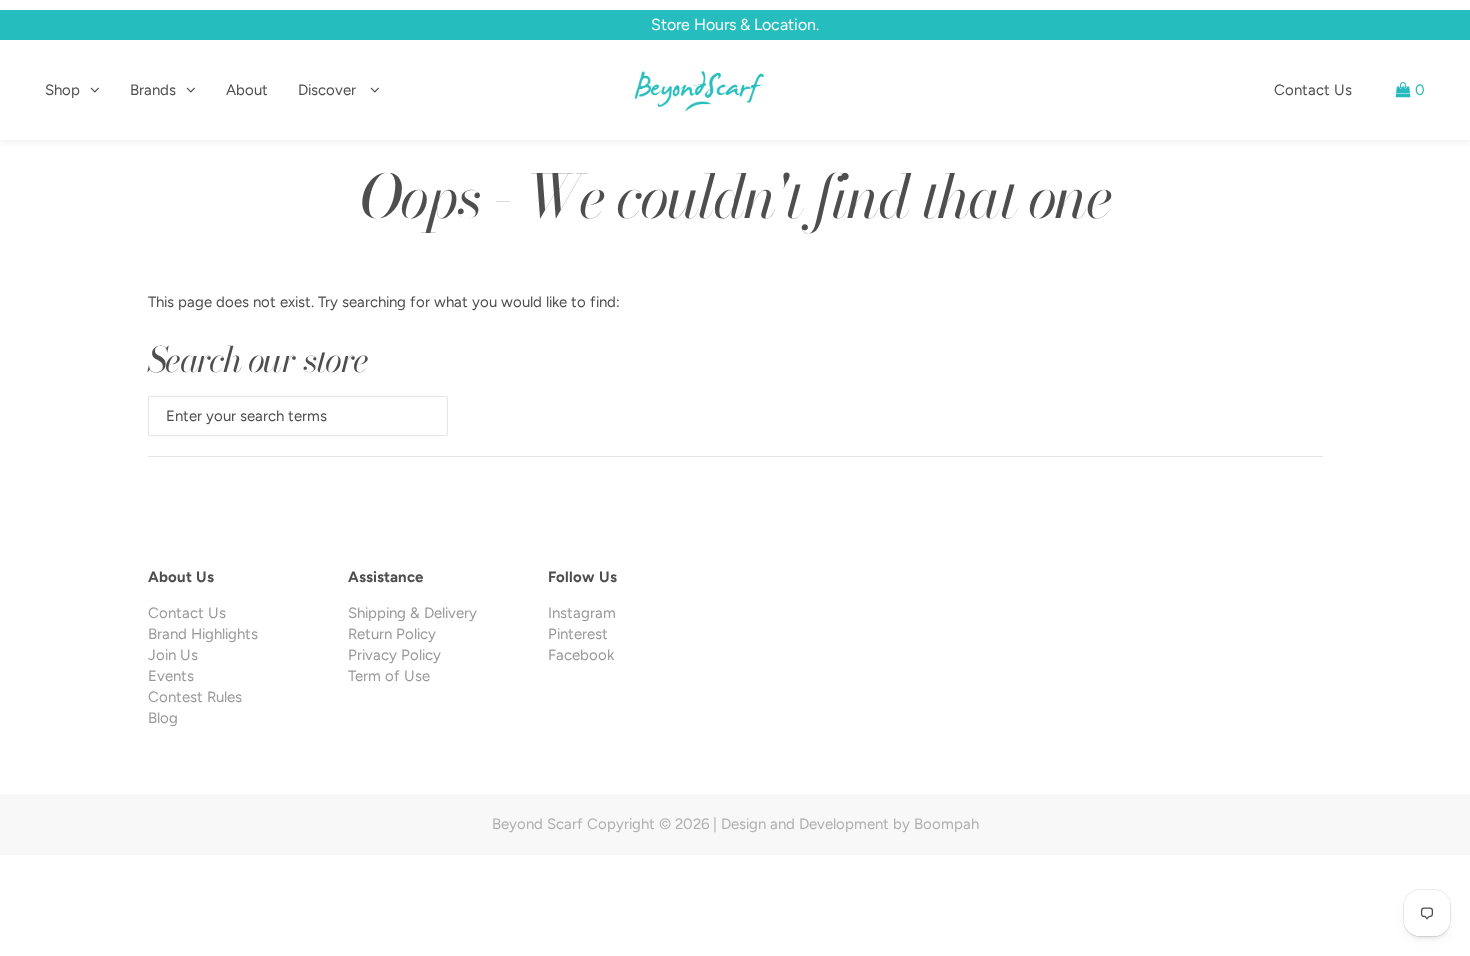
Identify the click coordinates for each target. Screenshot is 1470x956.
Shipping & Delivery (412, 613)
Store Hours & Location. (735, 24)
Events (171, 676)
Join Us (173, 655)
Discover (329, 90)
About (247, 90)
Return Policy (392, 634)
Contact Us (1313, 90)
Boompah (946, 824)
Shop (62, 90)
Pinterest (578, 634)
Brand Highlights (203, 634)
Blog (163, 718)
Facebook (581, 655)
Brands (153, 90)
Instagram (582, 613)
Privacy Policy (394, 655)
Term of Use (389, 676)
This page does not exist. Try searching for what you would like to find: (384, 302)
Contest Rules (195, 697)
